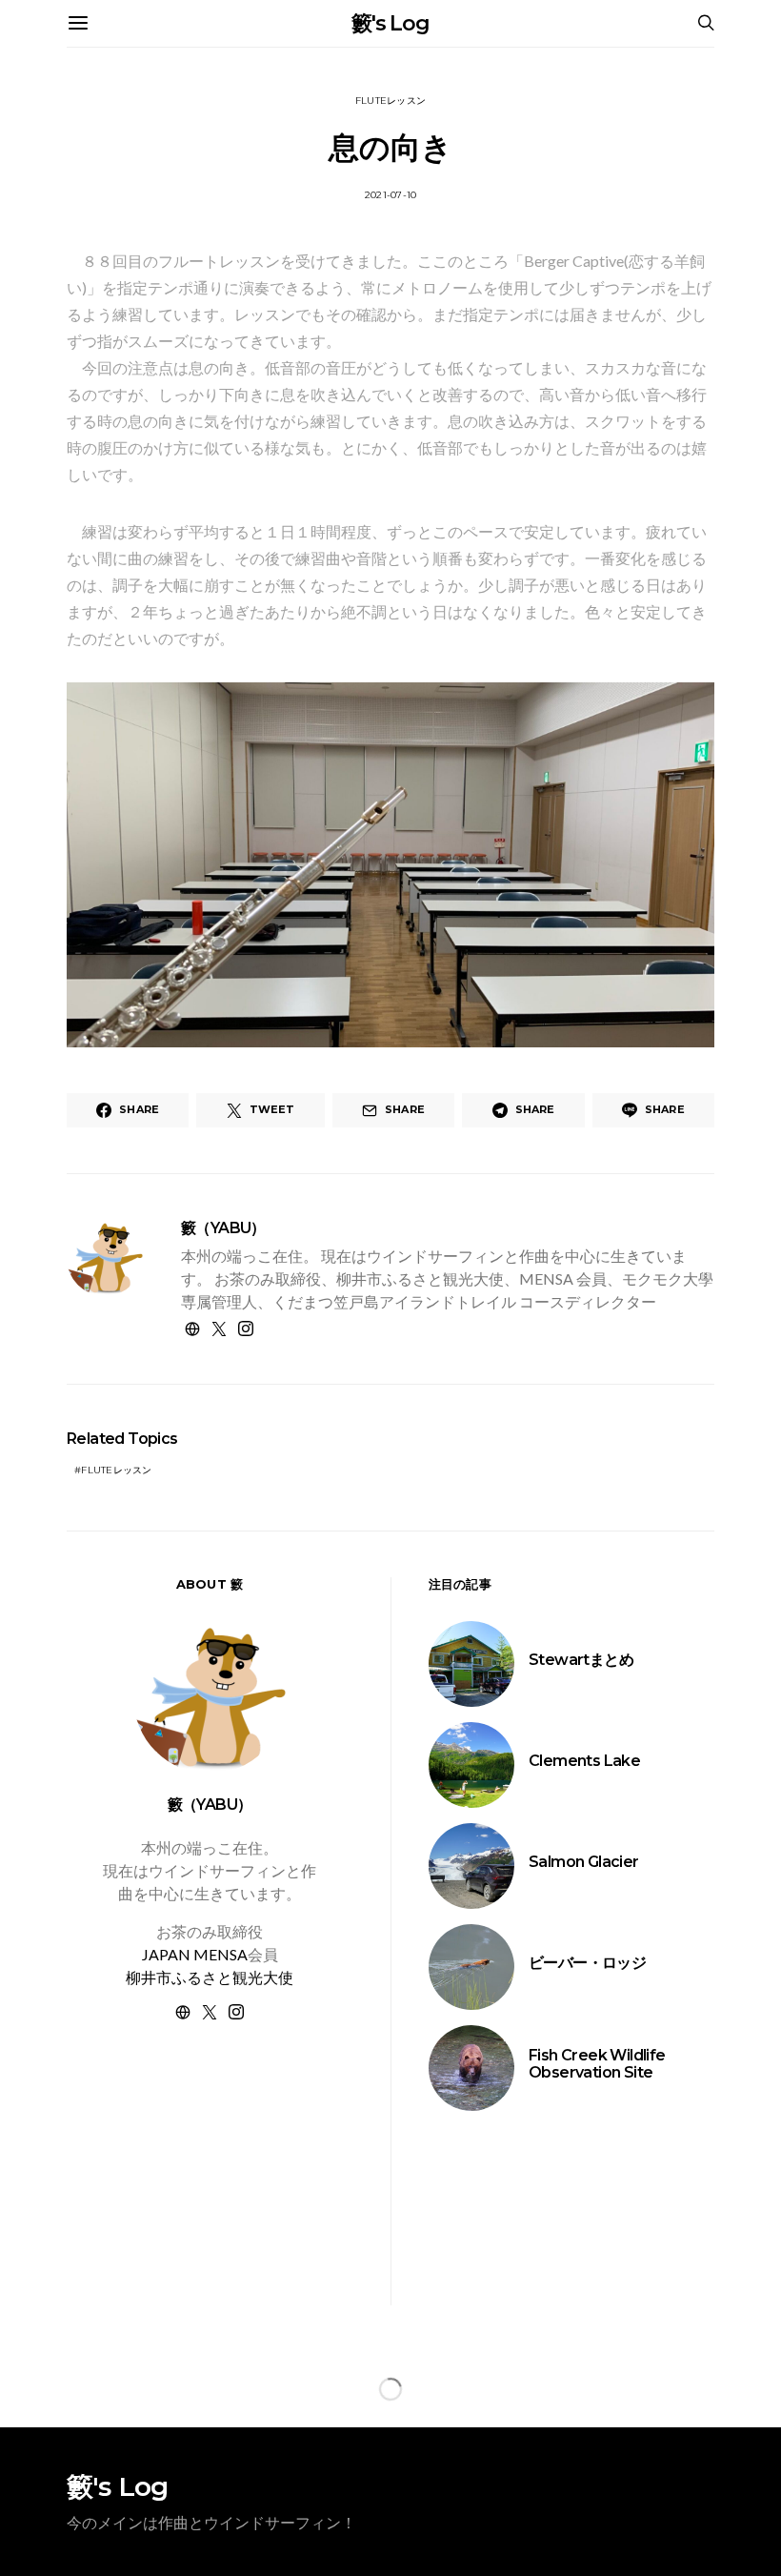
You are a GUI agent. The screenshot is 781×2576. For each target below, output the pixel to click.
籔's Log (390, 23)
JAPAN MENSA (195, 1954)
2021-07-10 (391, 195)
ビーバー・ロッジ (587, 1963)
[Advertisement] (210, 2186)
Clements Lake (584, 1761)
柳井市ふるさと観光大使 (210, 1977)
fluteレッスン (390, 101)
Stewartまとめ (581, 1660)
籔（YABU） (223, 1228)
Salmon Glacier (584, 1862)
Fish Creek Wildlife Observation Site (597, 2064)
